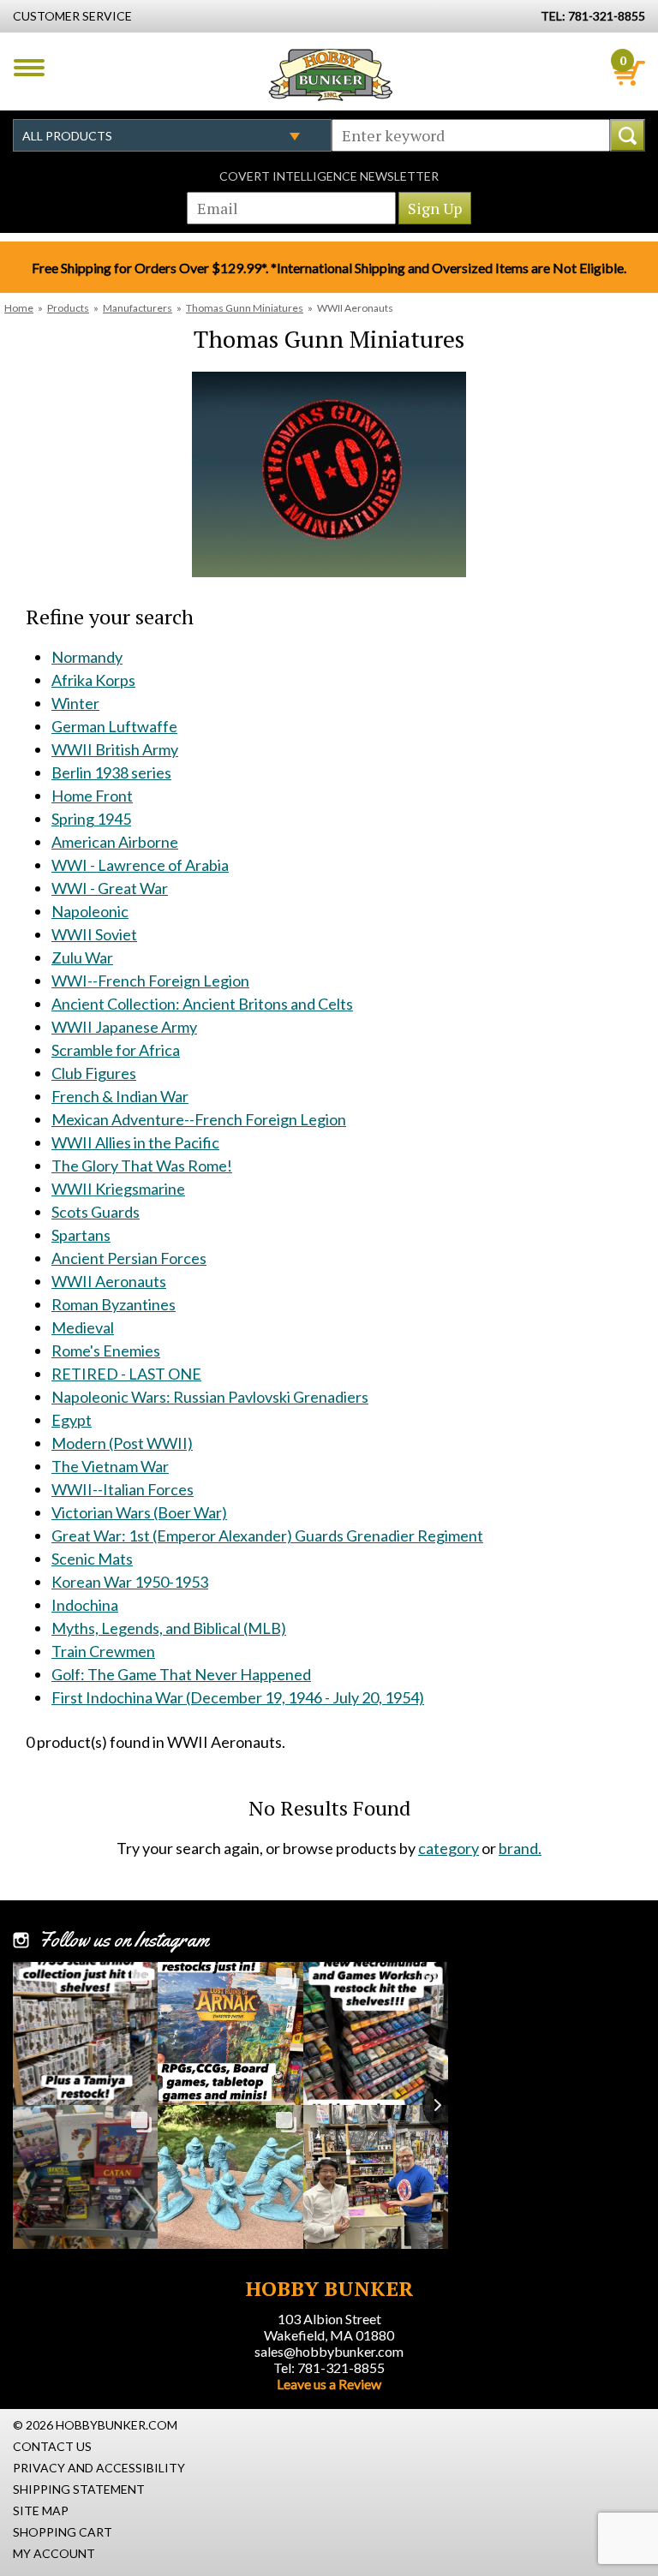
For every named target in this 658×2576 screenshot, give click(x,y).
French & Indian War (120, 1096)
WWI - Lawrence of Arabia (140, 865)
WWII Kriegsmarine (118, 1189)
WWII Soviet (94, 934)
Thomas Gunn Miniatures (245, 308)
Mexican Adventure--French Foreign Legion (199, 1119)
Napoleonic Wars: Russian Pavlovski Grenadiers (210, 1397)
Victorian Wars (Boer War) (139, 1512)
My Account (54, 2553)
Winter (75, 703)
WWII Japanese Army (124, 1027)
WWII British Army (115, 749)
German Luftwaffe (114, 726)
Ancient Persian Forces (129, 1258)
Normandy (87, 657)
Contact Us (52, 2446)
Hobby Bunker (330, 75)
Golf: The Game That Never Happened (181, 1674)
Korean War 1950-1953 (130, 1582)
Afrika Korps (93, 680)
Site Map (41, 2510)
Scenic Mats (92, 1559)
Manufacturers (138, 308)
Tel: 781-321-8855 (329, 2367)
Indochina (85, 1605)
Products (68, 308)
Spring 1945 (91, 819)
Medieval (83, 1327)
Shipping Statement (79, 2489)
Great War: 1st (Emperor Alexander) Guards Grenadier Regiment (267, 1535)
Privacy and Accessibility (99, 2468)
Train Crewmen (103, 1651)
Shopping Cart (63, 2532)
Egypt (72, 1420)
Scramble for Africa (116, 1050)
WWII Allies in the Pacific (135, 1142)
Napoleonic (90, 911)
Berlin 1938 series (111, 772)
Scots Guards (96, 1212)
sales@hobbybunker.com (329, 2351)
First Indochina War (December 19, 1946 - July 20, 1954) (238, 1697)
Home (19, 308)
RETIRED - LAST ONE (126, 1374)
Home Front (92, 796)
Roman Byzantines (114, 1304)
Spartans (81, 1235)
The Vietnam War (110, 1466)
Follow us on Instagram (124, 1940)
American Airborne (115, 842)
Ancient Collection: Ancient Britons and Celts (202, 1004)
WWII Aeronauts (109, 1281)
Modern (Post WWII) (122, 1443)
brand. (520, 1848)
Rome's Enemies (106, 1351)
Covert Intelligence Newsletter (329, 176)
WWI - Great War (110, 888)
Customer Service (72, 16)
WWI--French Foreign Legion (150, 981)
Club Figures (94, 1073)
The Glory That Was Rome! (142, 1166)
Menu (29, 68)
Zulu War (82, 957)
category (449, 1848)
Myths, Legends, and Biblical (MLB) (169, 1628)
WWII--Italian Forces (123, 1489)
